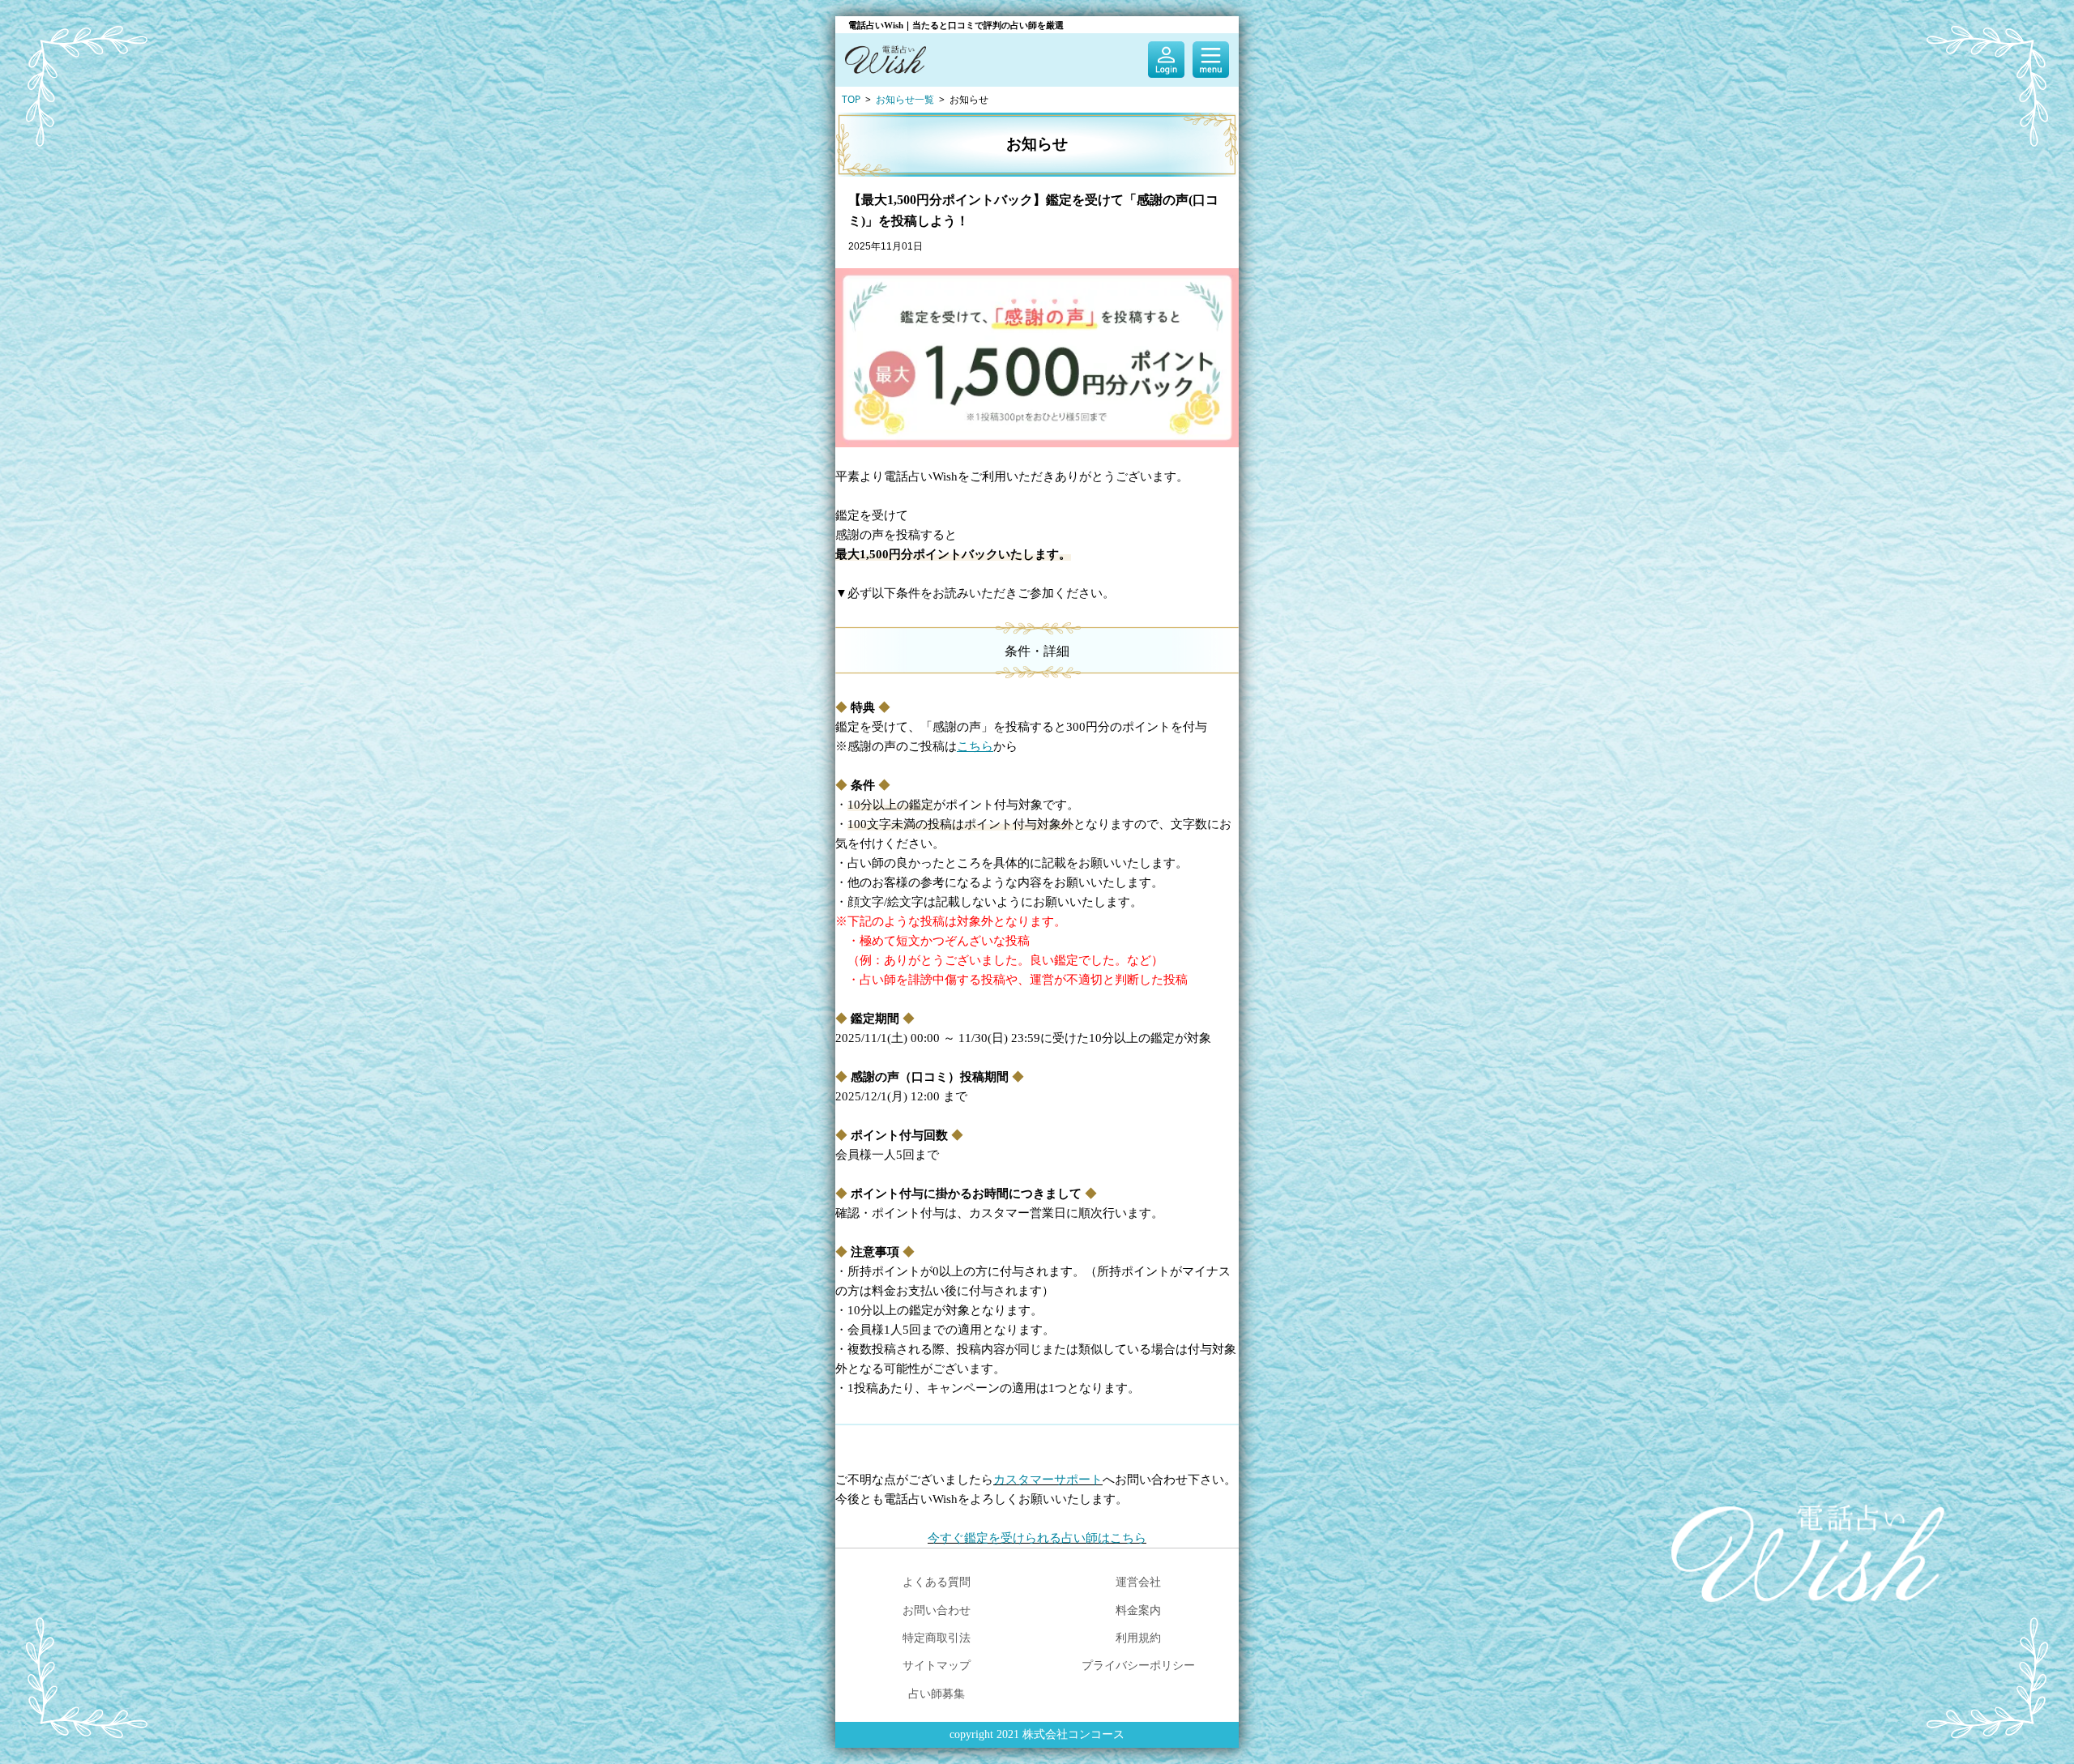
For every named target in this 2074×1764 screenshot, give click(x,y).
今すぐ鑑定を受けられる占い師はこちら (1037, 1538)
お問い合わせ (937, 1610)
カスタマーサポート (1048, 1480)
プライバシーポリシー (1138, 1665)
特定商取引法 (937, 1637)
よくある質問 (937, 1581)
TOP (851, 99)
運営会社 (1138, 1581)
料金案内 (1138, 1610)
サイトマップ (937, 1665)
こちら (975, 746)
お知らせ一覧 (905, 99)
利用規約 (1138, 1637)
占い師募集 (937, 1693)
